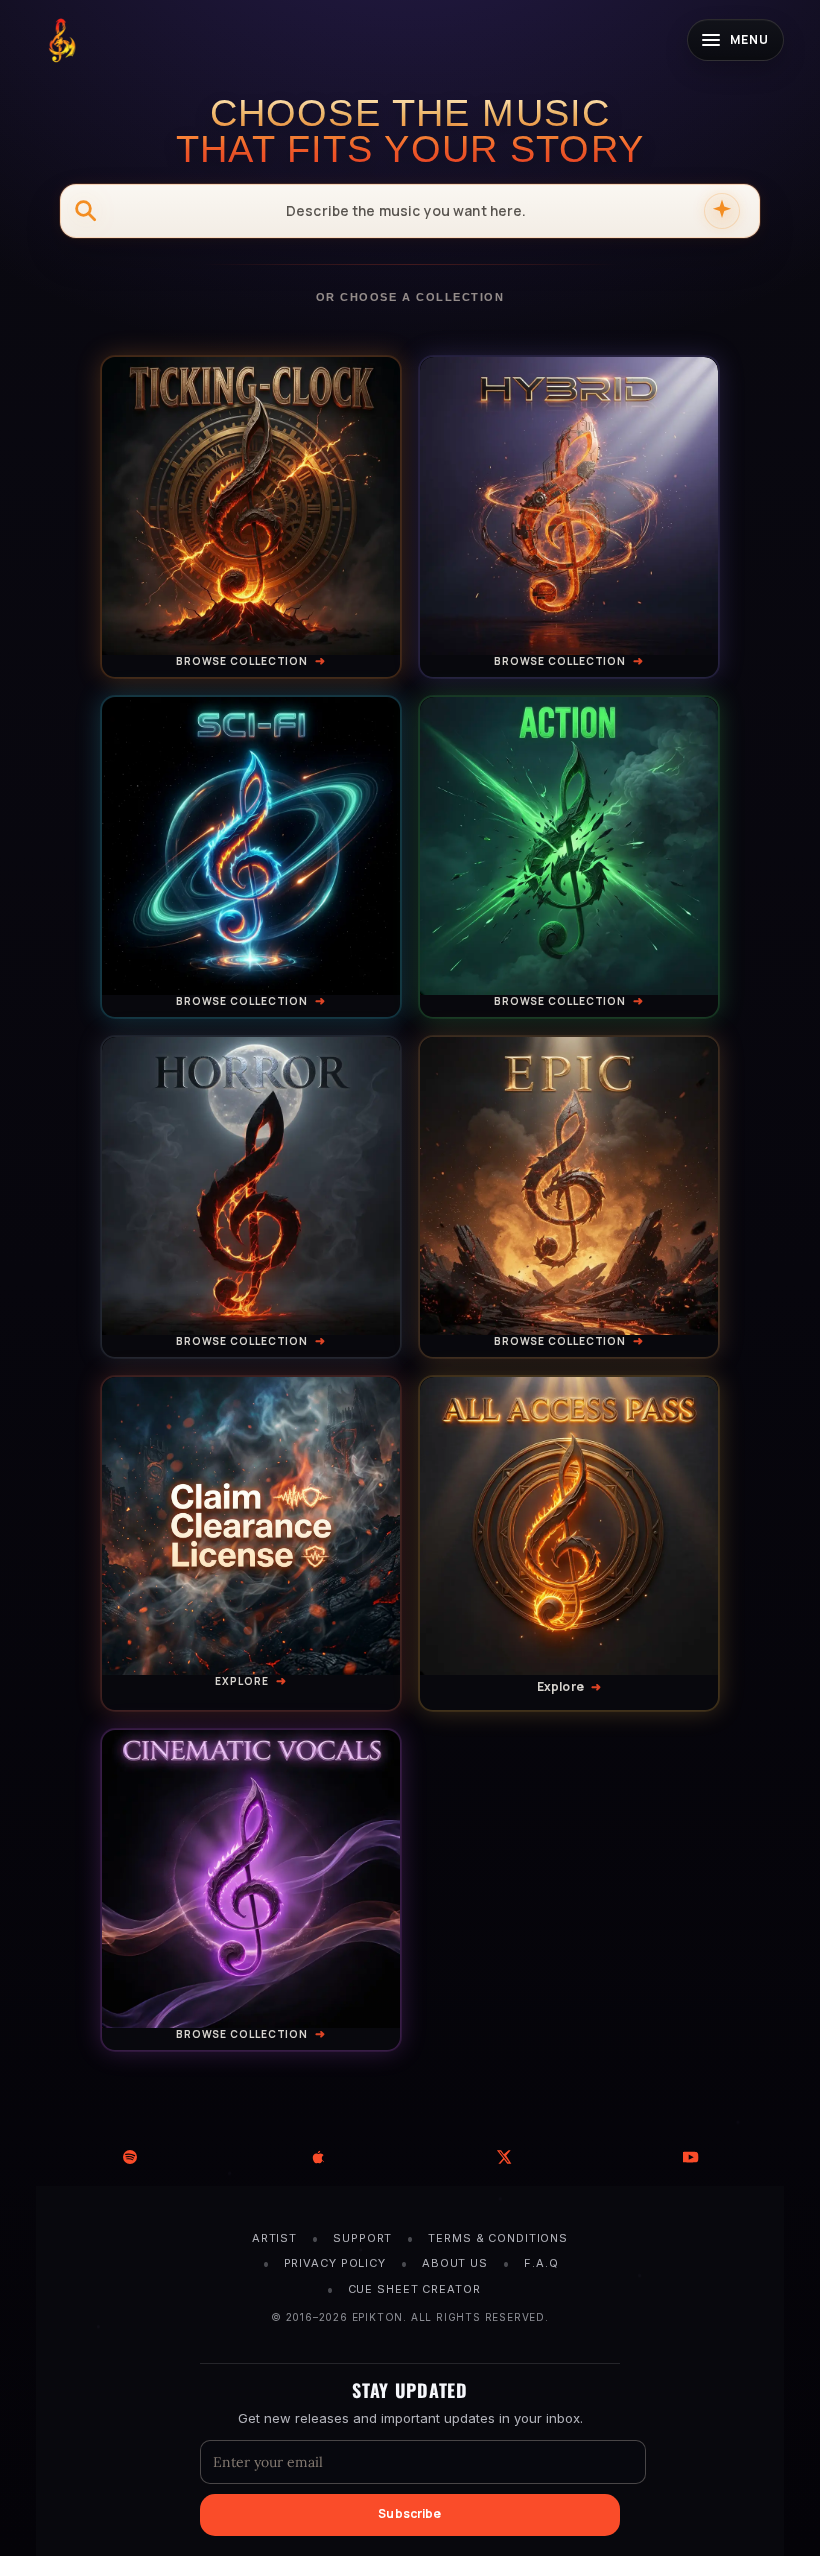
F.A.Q (541, 2263)
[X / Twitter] (503, 2157)
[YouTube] (690, 2157)
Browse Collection (242, 661)
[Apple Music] (316, 2157)
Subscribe (409, 2513)
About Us (455, 2263)
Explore (241, 1681)
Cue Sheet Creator (414, 2289)
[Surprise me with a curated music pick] (722, 211)
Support (362, 2238)
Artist (274, 2238)
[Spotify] (129, 2157)
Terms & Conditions (498, 2238)
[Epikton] (61, 40)
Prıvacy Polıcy (335, 2263)
